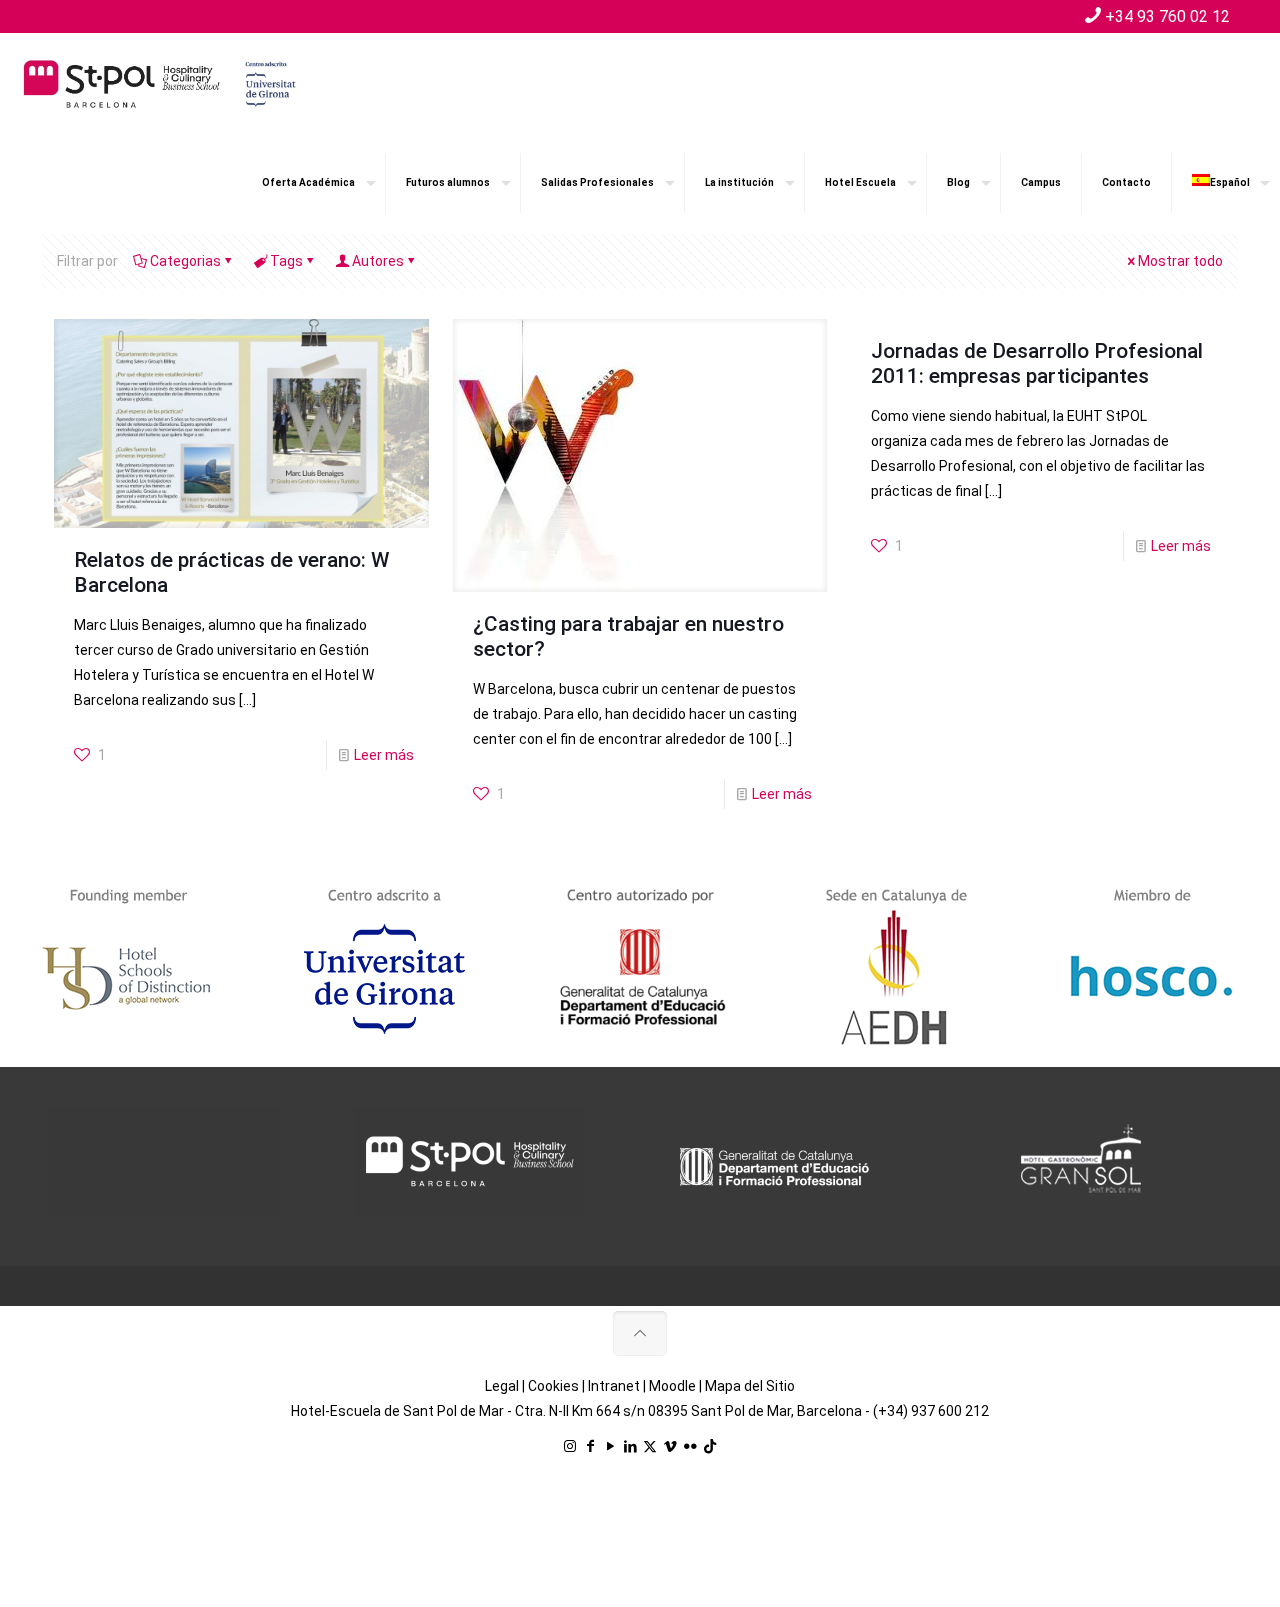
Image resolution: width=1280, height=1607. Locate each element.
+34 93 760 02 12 (1167, 16)
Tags (286, 261)
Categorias (185, 261)
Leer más (384, 755)
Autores (378, 261)
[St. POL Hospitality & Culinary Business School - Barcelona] (160, 83)
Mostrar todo (1180, 261)
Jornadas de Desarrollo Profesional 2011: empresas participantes (1037, 363)
